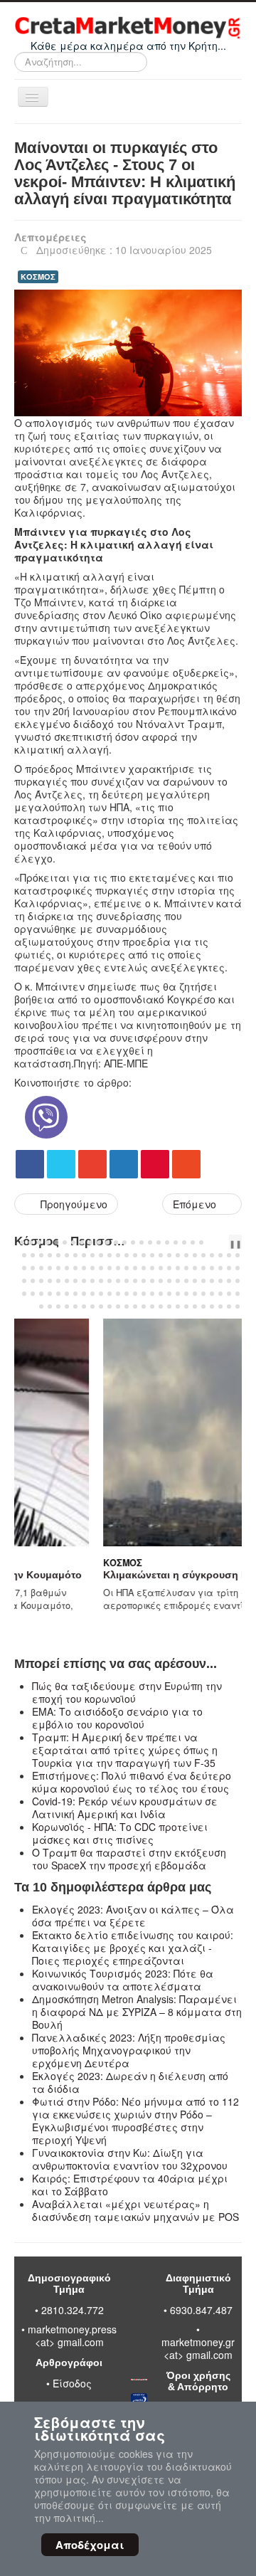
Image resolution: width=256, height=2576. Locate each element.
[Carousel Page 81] (75, 1281)
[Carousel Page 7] (73, 1242)
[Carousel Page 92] (169, 1281)
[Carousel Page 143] (178, 1307)
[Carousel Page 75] (24, 1281)
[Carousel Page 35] (127, 1255)
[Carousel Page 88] (135, 1281)
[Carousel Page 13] (124, 1242)
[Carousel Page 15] (142, 1242)
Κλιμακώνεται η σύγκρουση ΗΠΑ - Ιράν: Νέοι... (131, 1575)
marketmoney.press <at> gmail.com (72, 2335)
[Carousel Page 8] (82, 1242)
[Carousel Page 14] (133, 1242)
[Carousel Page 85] (110, 1281)
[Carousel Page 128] (50, 1307)
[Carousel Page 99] (229, 1281)
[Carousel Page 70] (203, 1268)
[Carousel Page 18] (167, 1242)
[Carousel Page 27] (58, 1255)
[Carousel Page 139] (144, 1307)
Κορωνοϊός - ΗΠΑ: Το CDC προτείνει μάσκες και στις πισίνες (120, 1833)
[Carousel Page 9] (90, 1242)
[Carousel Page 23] (24, 1255)
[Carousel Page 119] (178, 1294)
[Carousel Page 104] (50, 1294)
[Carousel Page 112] (118, 1294)
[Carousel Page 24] (33, 1255)
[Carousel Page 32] (101, 1255)
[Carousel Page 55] (75, 1268)
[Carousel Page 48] (238, 1255)
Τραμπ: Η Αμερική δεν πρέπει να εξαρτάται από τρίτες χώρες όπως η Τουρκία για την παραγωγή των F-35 (125, 1750)
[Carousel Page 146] (203, 1307)
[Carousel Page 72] (220, 1268)
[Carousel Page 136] (118, 1307)
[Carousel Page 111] (110, 1294)
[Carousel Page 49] (24, 1268)
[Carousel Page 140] (152, 1307)
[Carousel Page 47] (229, 1255)
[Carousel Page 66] (169, 1268)
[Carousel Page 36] (135, 1255)
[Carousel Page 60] (118, 1268)
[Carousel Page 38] (152, 1255)
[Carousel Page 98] (220, 1281)
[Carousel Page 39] (161, 1255)
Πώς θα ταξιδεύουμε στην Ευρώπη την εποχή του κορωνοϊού (127, 1692)
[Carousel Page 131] (75, 1307)
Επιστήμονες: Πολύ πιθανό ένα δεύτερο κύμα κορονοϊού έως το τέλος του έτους (132, 1782)
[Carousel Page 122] (203, 1294)
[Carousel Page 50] (33, 1268)
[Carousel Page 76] (33, 1281)
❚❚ (235, 1243)
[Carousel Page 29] (75, 1255)
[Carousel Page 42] (186, 1255)
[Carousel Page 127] (41, 1307)
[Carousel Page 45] (212, 1255)
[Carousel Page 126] (238, 1294)
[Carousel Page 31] (92, 1255)
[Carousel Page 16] (150, 1242)
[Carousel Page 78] (50, 1281)
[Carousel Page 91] (161, 1281)
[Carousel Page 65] (161, 1268)
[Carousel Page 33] (110, 1255)
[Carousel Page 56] (84, 1268)
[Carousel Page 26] (50, 1255)
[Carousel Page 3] (39, 1242)
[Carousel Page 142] (169, 1307)
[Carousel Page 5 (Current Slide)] (56, 1242)
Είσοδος (72, 2383)
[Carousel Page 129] (58, 1307)
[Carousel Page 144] (186, 1307)
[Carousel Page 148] (220, 1307)
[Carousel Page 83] (92, 1281)
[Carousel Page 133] (92, 1307)
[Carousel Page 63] (144, 1268)
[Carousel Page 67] (178, 1268)
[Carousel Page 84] (101, 1281)
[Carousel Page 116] (152, 1294)
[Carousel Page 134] (101, 1307)
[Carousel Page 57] (92, 1268)
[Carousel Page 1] (22, 1242)
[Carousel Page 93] (178, 1281)
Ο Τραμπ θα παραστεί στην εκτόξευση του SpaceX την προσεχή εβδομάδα (129, 1859)
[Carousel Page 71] (212, 1268)
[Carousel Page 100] (238, 1281)
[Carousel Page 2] (31, 1242)
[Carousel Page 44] (203, 1255)
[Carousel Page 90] (152, 1281)
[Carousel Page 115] (144, 1294)
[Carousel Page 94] (186, 1281)
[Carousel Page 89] (144, 1281)
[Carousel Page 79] (58, 1281)
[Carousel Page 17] (159, 1242)
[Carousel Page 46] (220, 1255)
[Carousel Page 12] (116, 1242)
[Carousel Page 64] (152, 1268)
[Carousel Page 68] (186, 1268)
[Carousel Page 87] (127, 1281)
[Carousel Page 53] (58, 1268)
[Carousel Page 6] (65, 1242)
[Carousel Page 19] (176, 1242)
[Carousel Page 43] (195, 1255)
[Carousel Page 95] (195, 1281)
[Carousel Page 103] (41, 1294)
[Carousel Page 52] (50, 1268)
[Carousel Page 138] (135, 1307)
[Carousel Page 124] (220, 1294)
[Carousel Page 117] (161, 1294)
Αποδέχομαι (90, 2545)
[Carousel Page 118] (169, 1294)
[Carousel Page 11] (107, 1242)
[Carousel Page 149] (229, 1307)
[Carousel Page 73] (229, 1268)
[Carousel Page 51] (41, 1268)
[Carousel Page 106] (67, 1294)
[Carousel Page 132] (84, 1307)
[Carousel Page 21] (193, 1242)
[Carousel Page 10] (99, 1242)
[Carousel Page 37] (144, 1255)
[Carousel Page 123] (212, 1294)
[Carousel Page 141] (161, 1307)
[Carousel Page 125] (229, 1294)
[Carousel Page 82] (84, 1281)
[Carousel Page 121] (195, 1294)
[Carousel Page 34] (118, 1255)
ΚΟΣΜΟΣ (38, 276)
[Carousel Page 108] (84, 1294)
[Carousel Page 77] (41, 1281)
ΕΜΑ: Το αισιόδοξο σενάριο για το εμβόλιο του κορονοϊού (117, 1718)
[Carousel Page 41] (178, 1255)
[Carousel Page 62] (135, 1268)
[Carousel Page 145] (195, 1307)
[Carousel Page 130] (67, 1307)
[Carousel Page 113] (127, 1294)
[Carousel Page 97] (212, 1281)
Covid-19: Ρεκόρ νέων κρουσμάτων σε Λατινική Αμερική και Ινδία (125, 1807)
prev (215, 1242)
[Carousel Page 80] (67, 1281)
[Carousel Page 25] (41, 1255)
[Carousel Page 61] (127, 1268)
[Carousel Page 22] (201, 1242)
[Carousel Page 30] (84, 1255)
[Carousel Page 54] (67, 1268)
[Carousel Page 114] (135, 1294)
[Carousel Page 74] (238, 1268)
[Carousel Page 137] (127, 1307)
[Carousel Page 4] (48, 1242)
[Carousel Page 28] (67, 1255)
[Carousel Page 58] (101, 1268)
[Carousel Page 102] (33, 1294)
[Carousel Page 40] (169, 1255)
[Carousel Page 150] (238, 1307)
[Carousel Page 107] (75, 1294)
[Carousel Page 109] (92, 1294)
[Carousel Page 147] (212, 1307)
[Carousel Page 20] (184, 1242)
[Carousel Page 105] (58, 1294)
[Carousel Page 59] (110, 1268)
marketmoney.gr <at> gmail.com (198, 2348)
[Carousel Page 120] (186, 1294)
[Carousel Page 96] (203, 1281)
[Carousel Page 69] (195, 1268)
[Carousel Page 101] (24, 1294)
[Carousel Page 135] (110, 1307)
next (227, 1242)
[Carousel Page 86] (118, 1281)
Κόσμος (38, 1563)
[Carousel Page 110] (101, 1294)
